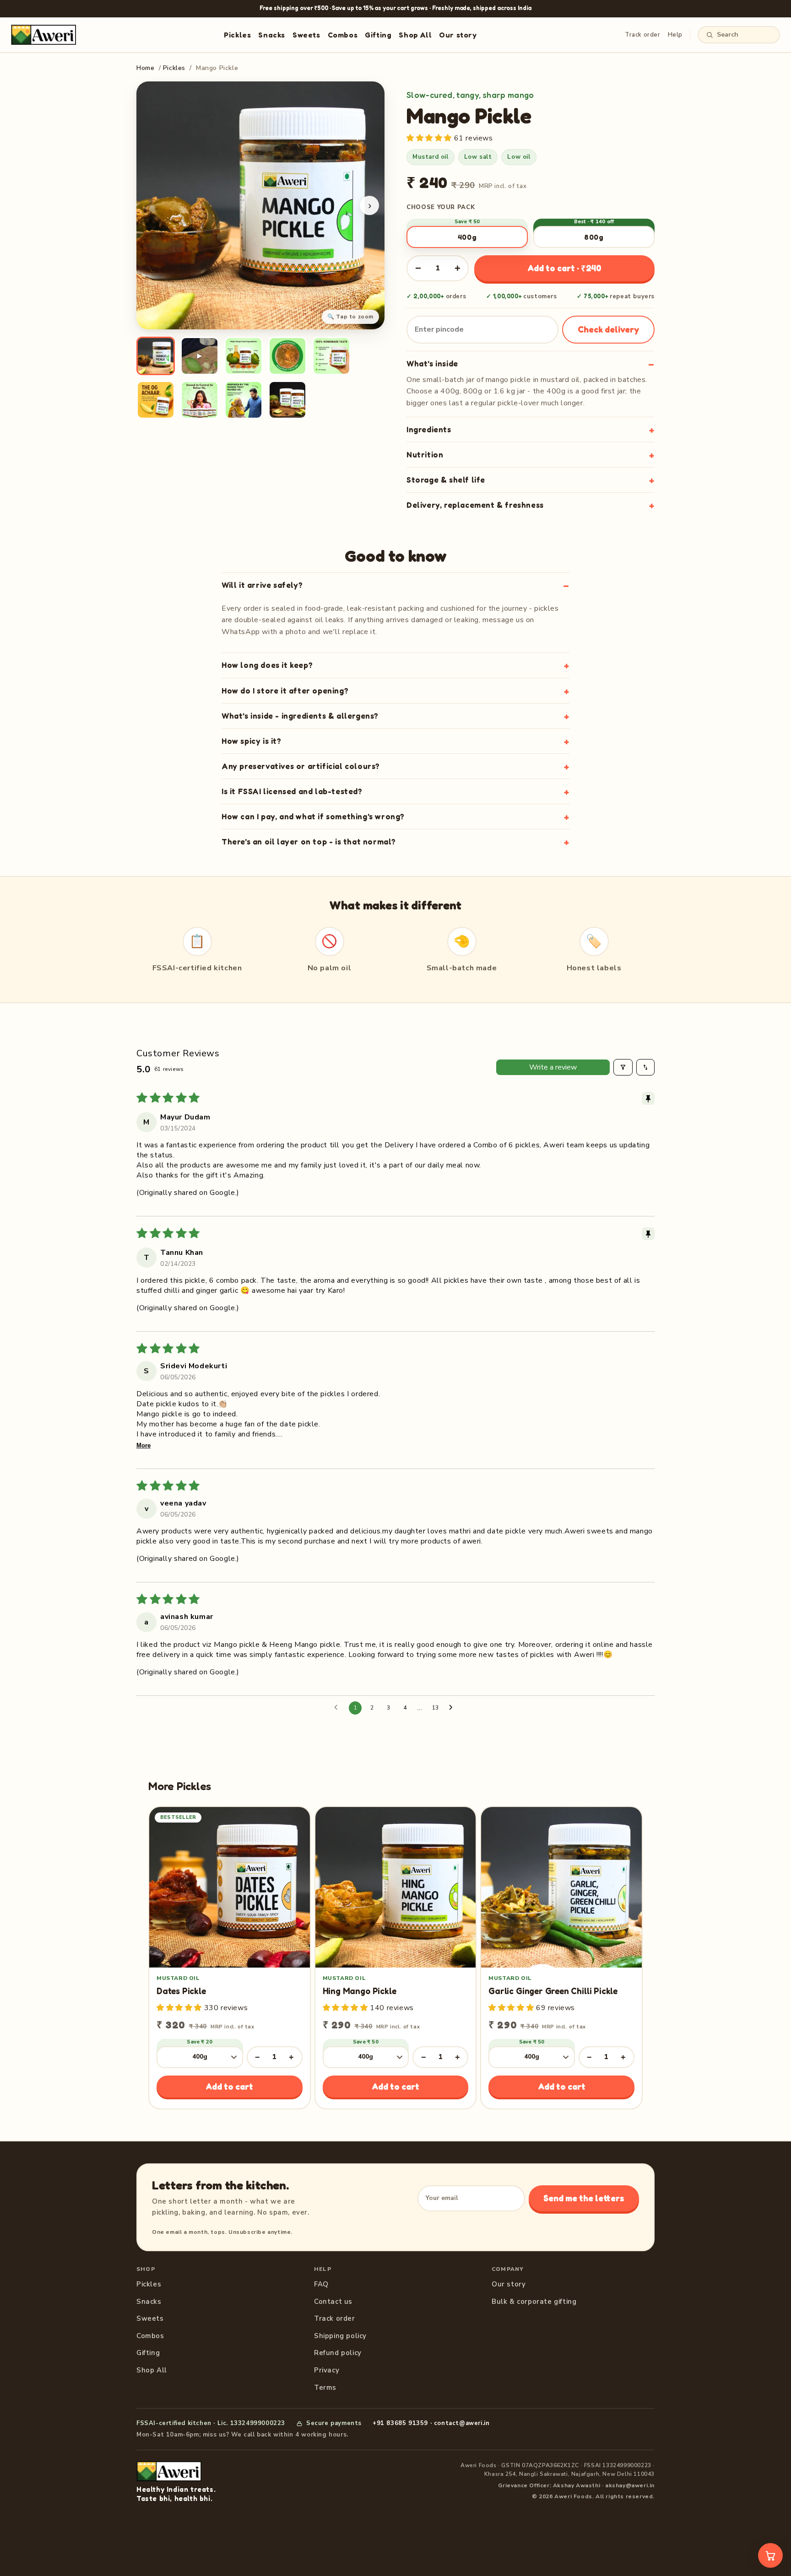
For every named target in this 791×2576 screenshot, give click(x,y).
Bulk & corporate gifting (534, 2302)
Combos (343, 35)
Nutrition (425, 454)
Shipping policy (340, 2336)
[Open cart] (770, 2555)
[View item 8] (244, 400)
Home (145, 68)
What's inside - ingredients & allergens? (300, 716)
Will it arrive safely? (262, 585)
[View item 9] (287, 400)
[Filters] (623, 1067)
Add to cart (229, 2086)
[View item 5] (331, 356)
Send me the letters (584, 2198)
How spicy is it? (252, 741)
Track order (643, 35)
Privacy (327, 2370)
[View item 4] (287, 356)
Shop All (415, 35)
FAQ (321, 2284)
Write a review (553, 1067)
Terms (325, 2388)
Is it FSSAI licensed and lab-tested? (292, 791)
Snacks (272, 35)
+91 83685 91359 (400, 2423)
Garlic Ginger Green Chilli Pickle (553, 1991)
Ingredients (429, 429)
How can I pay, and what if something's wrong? (313, 816)
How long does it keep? (267, 665)
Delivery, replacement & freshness (475, 505)
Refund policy (338, 2353)
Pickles (237, 35)
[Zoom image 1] (260, 205)
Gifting (378, 35)
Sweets (306, 35)
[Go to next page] (453, 1708)
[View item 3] (244, 356)
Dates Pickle (181, 1991)
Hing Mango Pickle (360, 1991)
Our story (458, 35)
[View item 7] (200, 400)
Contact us (333, 2302)
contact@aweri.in (462, 2423)
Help (675, 35)
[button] (430, 138)
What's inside (432, 363)
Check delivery (608, 329)
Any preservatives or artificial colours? (301, 766)
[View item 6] (156, 400)
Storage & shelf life (446, 480)
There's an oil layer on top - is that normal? (309, 842)
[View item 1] (156, 356)
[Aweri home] (43, 35)
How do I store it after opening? (285, 691)
